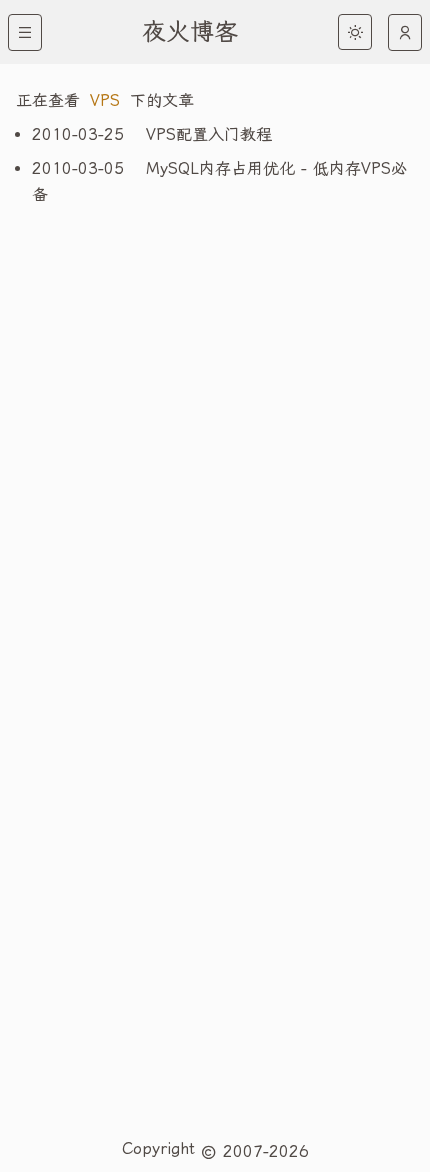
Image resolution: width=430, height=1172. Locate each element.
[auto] (405, 32)
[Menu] (25, 32)
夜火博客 (190, 32)
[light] (355, 32)
